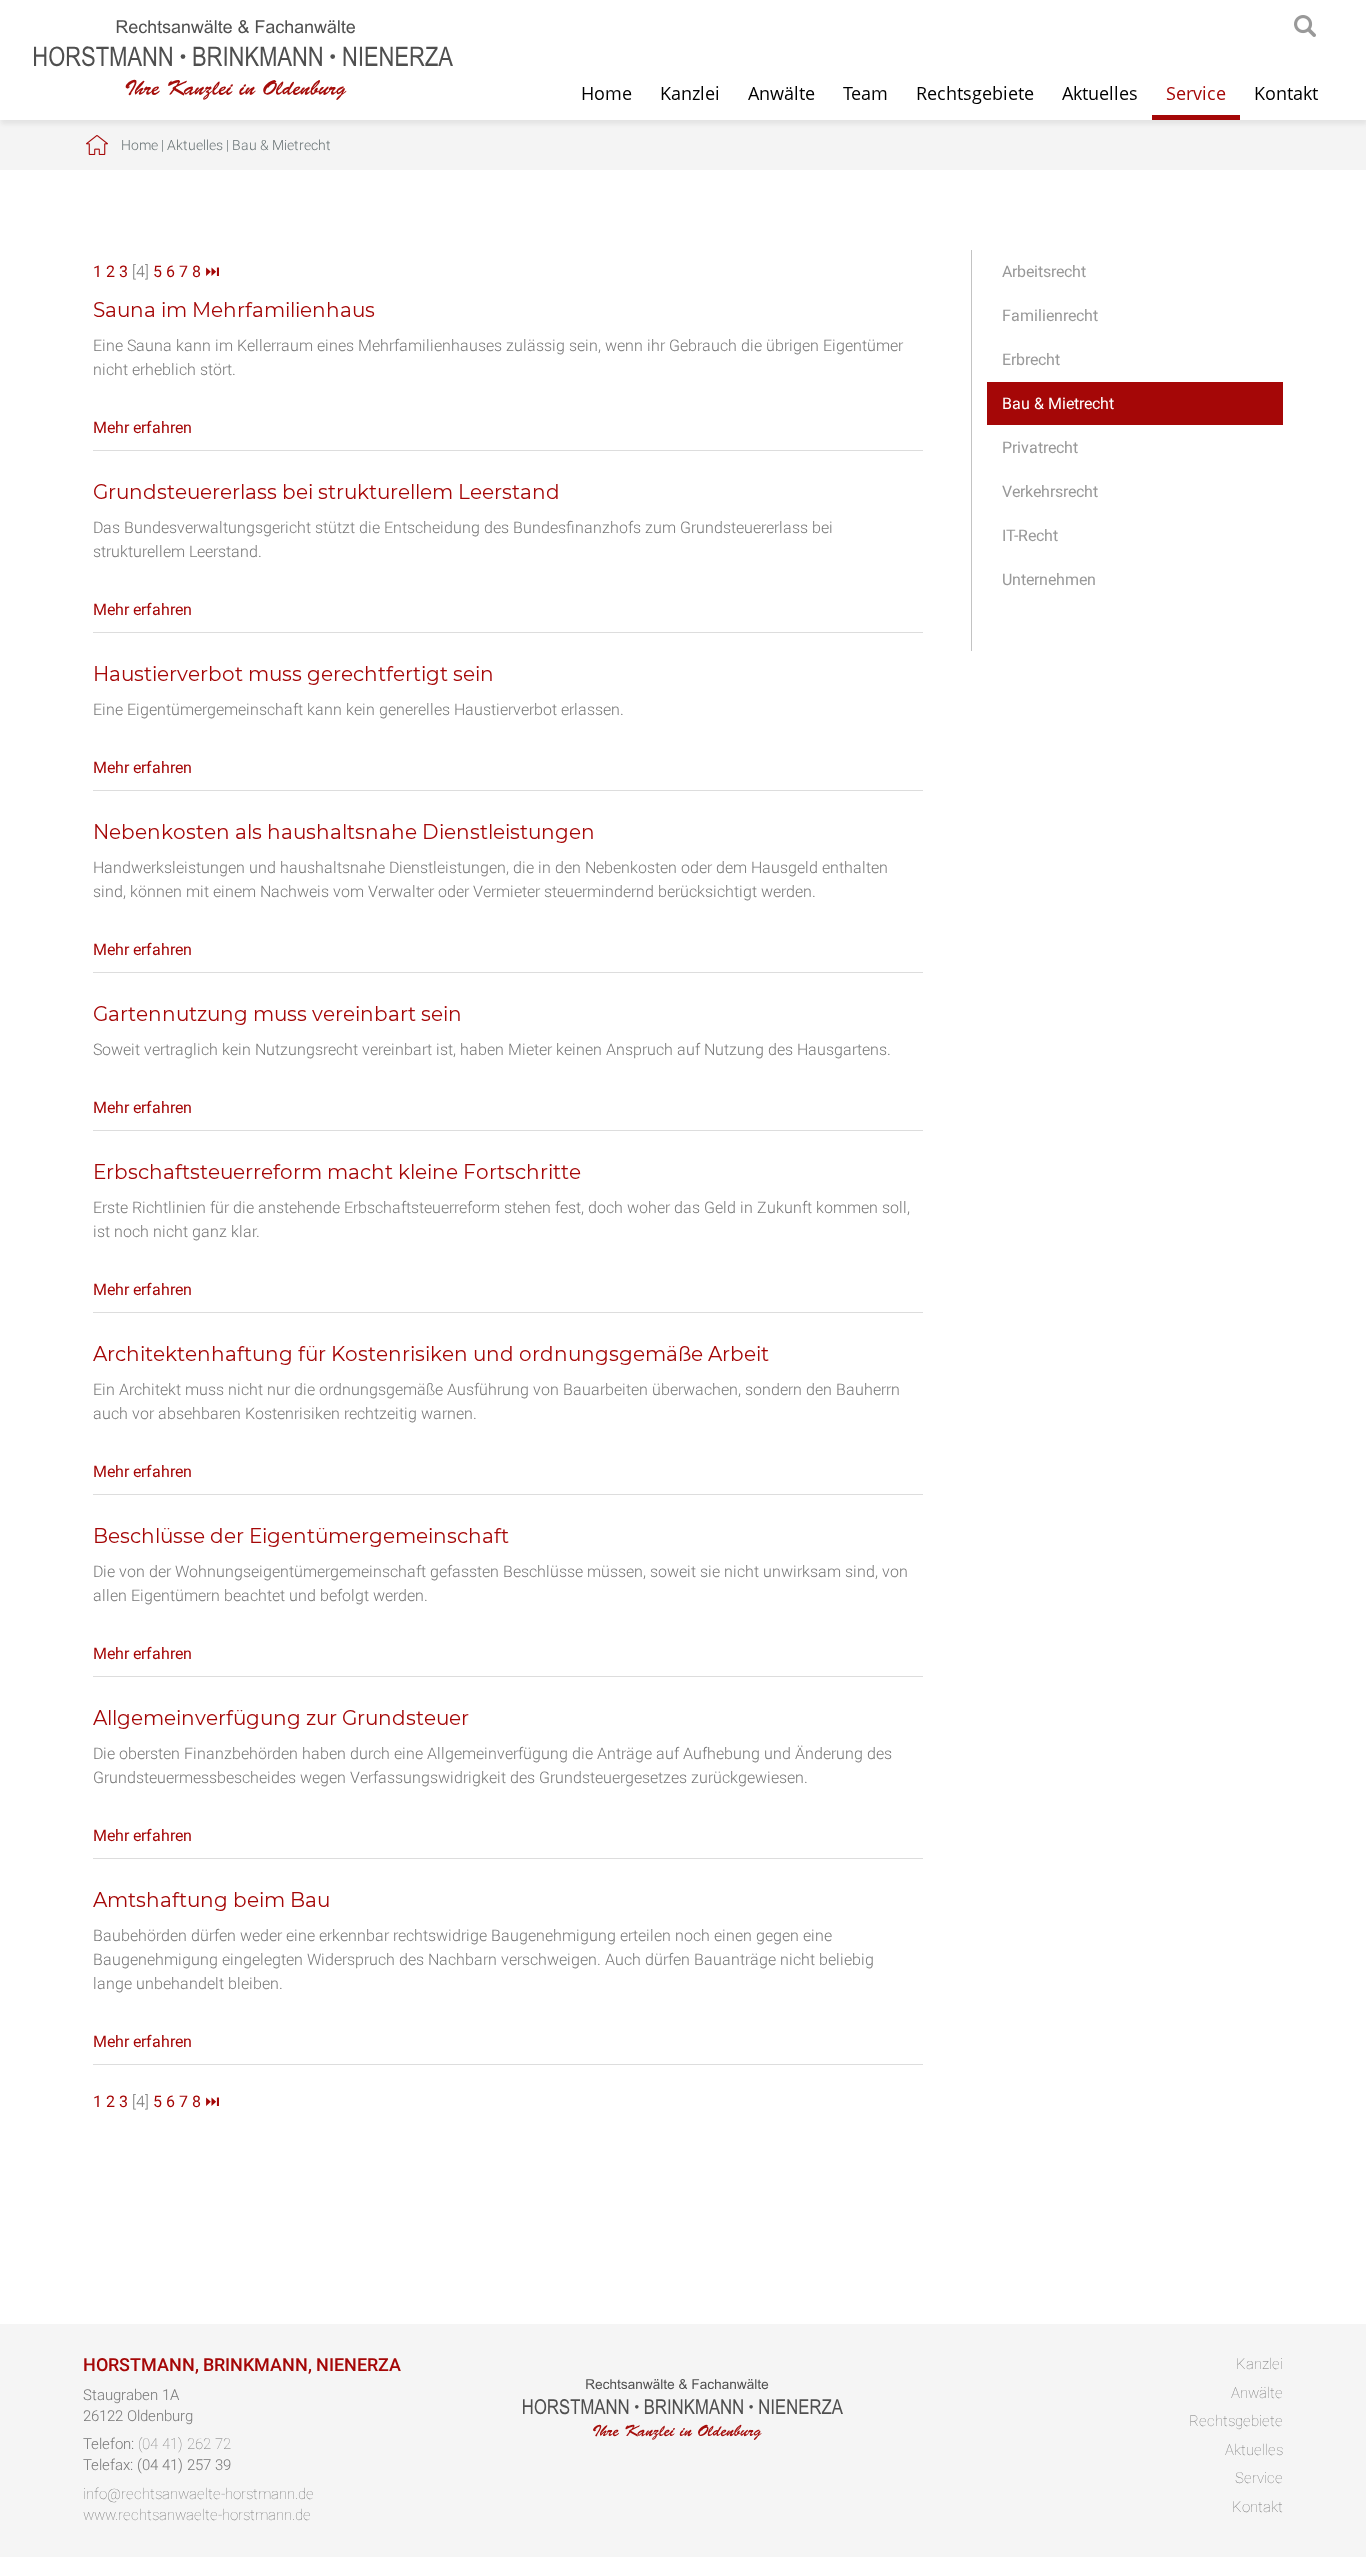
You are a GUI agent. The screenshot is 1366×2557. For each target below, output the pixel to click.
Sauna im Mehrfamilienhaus (234, 310)
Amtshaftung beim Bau (211, 1900)
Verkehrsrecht (1050, 491)
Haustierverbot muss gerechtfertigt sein (293, 674)
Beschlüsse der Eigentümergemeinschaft (301, 1536)
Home (606, 93)
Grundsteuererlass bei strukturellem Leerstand (326, 492)
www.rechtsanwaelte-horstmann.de (197, 2515)
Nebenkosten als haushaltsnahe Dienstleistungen (344, 832)
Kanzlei (690, 93)
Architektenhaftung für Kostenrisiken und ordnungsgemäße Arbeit (431, 1354)
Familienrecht (1050, 315)
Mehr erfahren (142, 427)
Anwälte (781, 93)
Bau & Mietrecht (281, 145)
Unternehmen (1049, 579)
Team (865, 93)
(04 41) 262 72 (184, 2444)
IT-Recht (1030, 535)
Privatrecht (1040, 447)
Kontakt (1286, 93)
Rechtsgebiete (975, 93)
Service (1196, 93)
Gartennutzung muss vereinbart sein (277, 1014)
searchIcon (1305, 27)
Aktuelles (1100, 93)
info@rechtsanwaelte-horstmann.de (198, 2494)
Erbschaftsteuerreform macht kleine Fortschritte (337, 1172)
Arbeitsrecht (1044, 271)
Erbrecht (1031, 359)
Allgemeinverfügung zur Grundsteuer (281, 1718)
